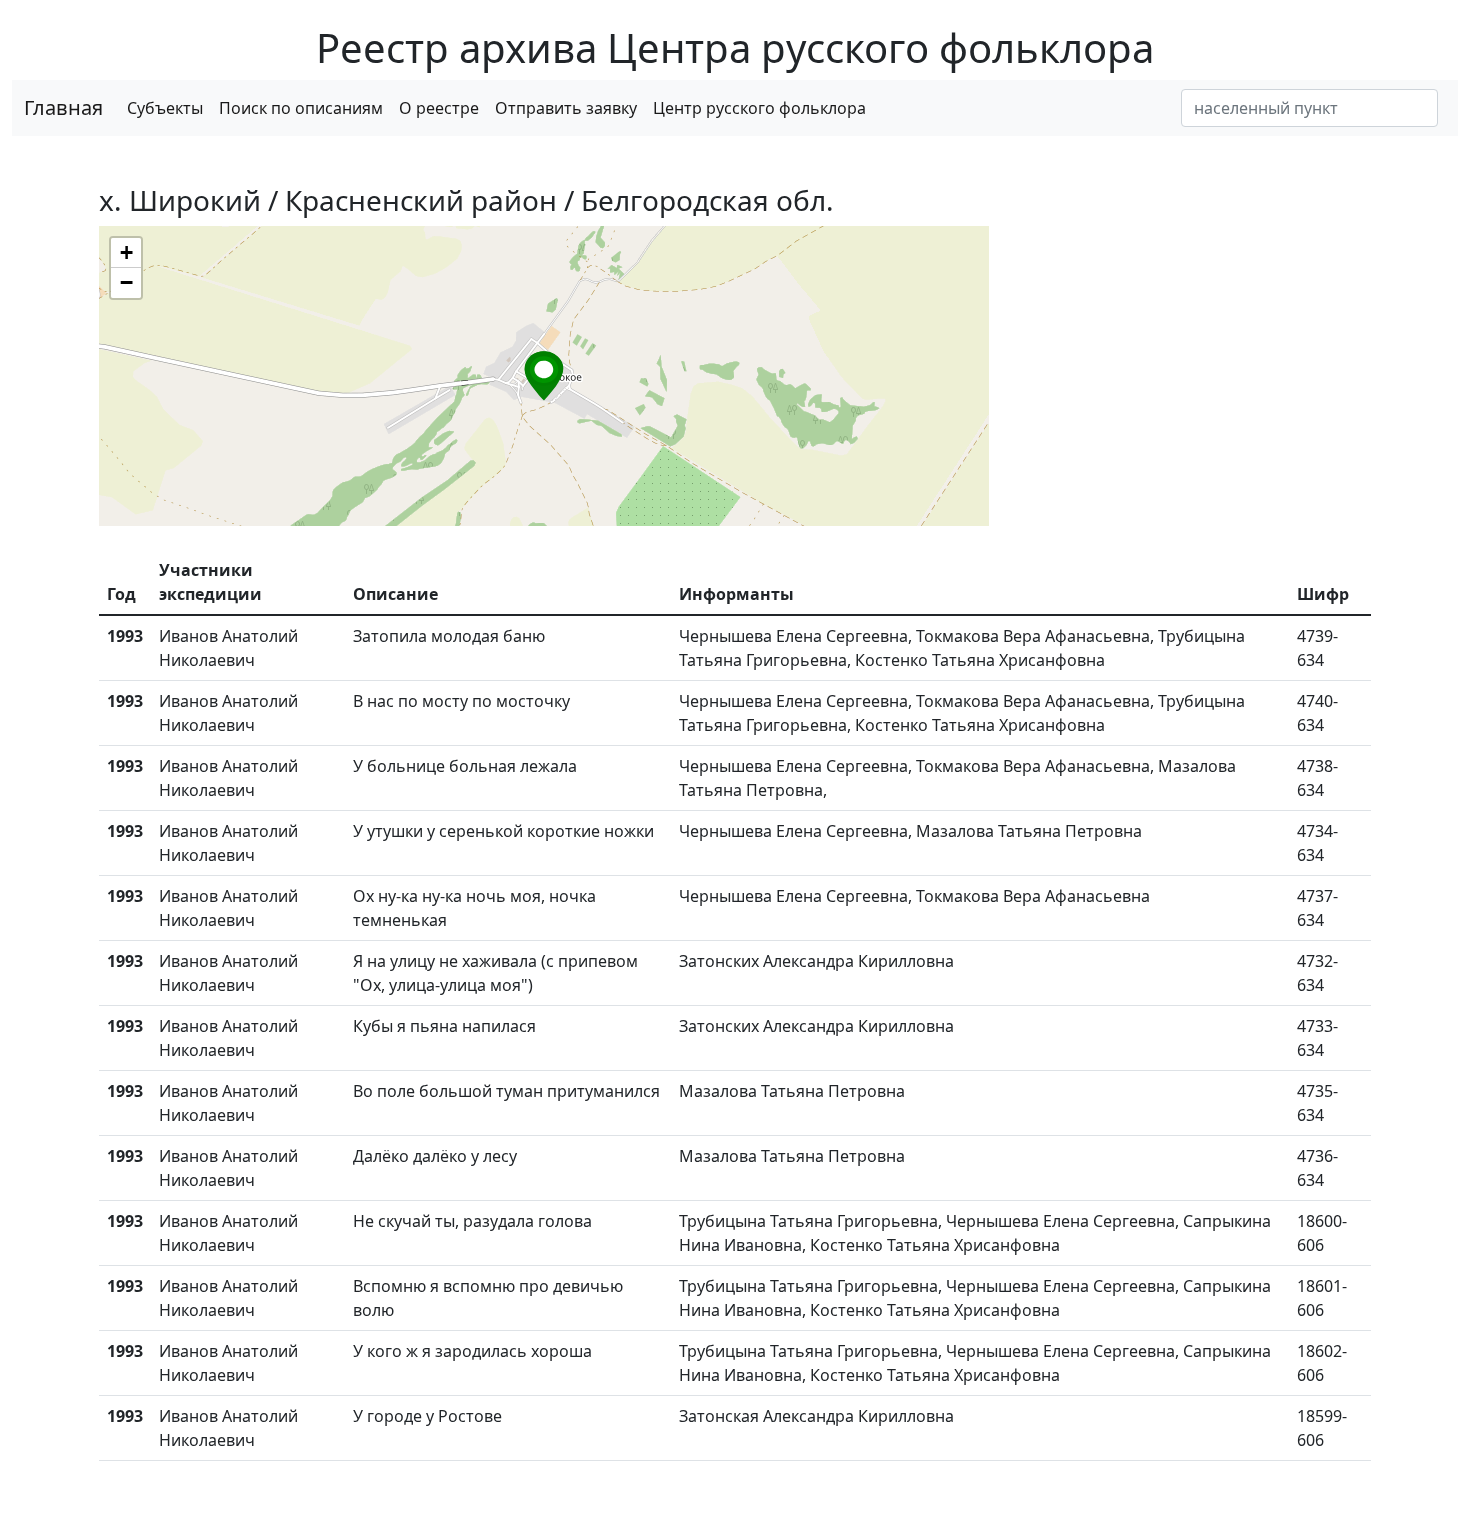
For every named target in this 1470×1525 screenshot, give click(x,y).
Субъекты (165, 108)
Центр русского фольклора (759, 108)
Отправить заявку (566, 108)
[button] (544, 376)
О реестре (439, 108)
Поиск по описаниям (301, 108)
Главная (63, 107)
